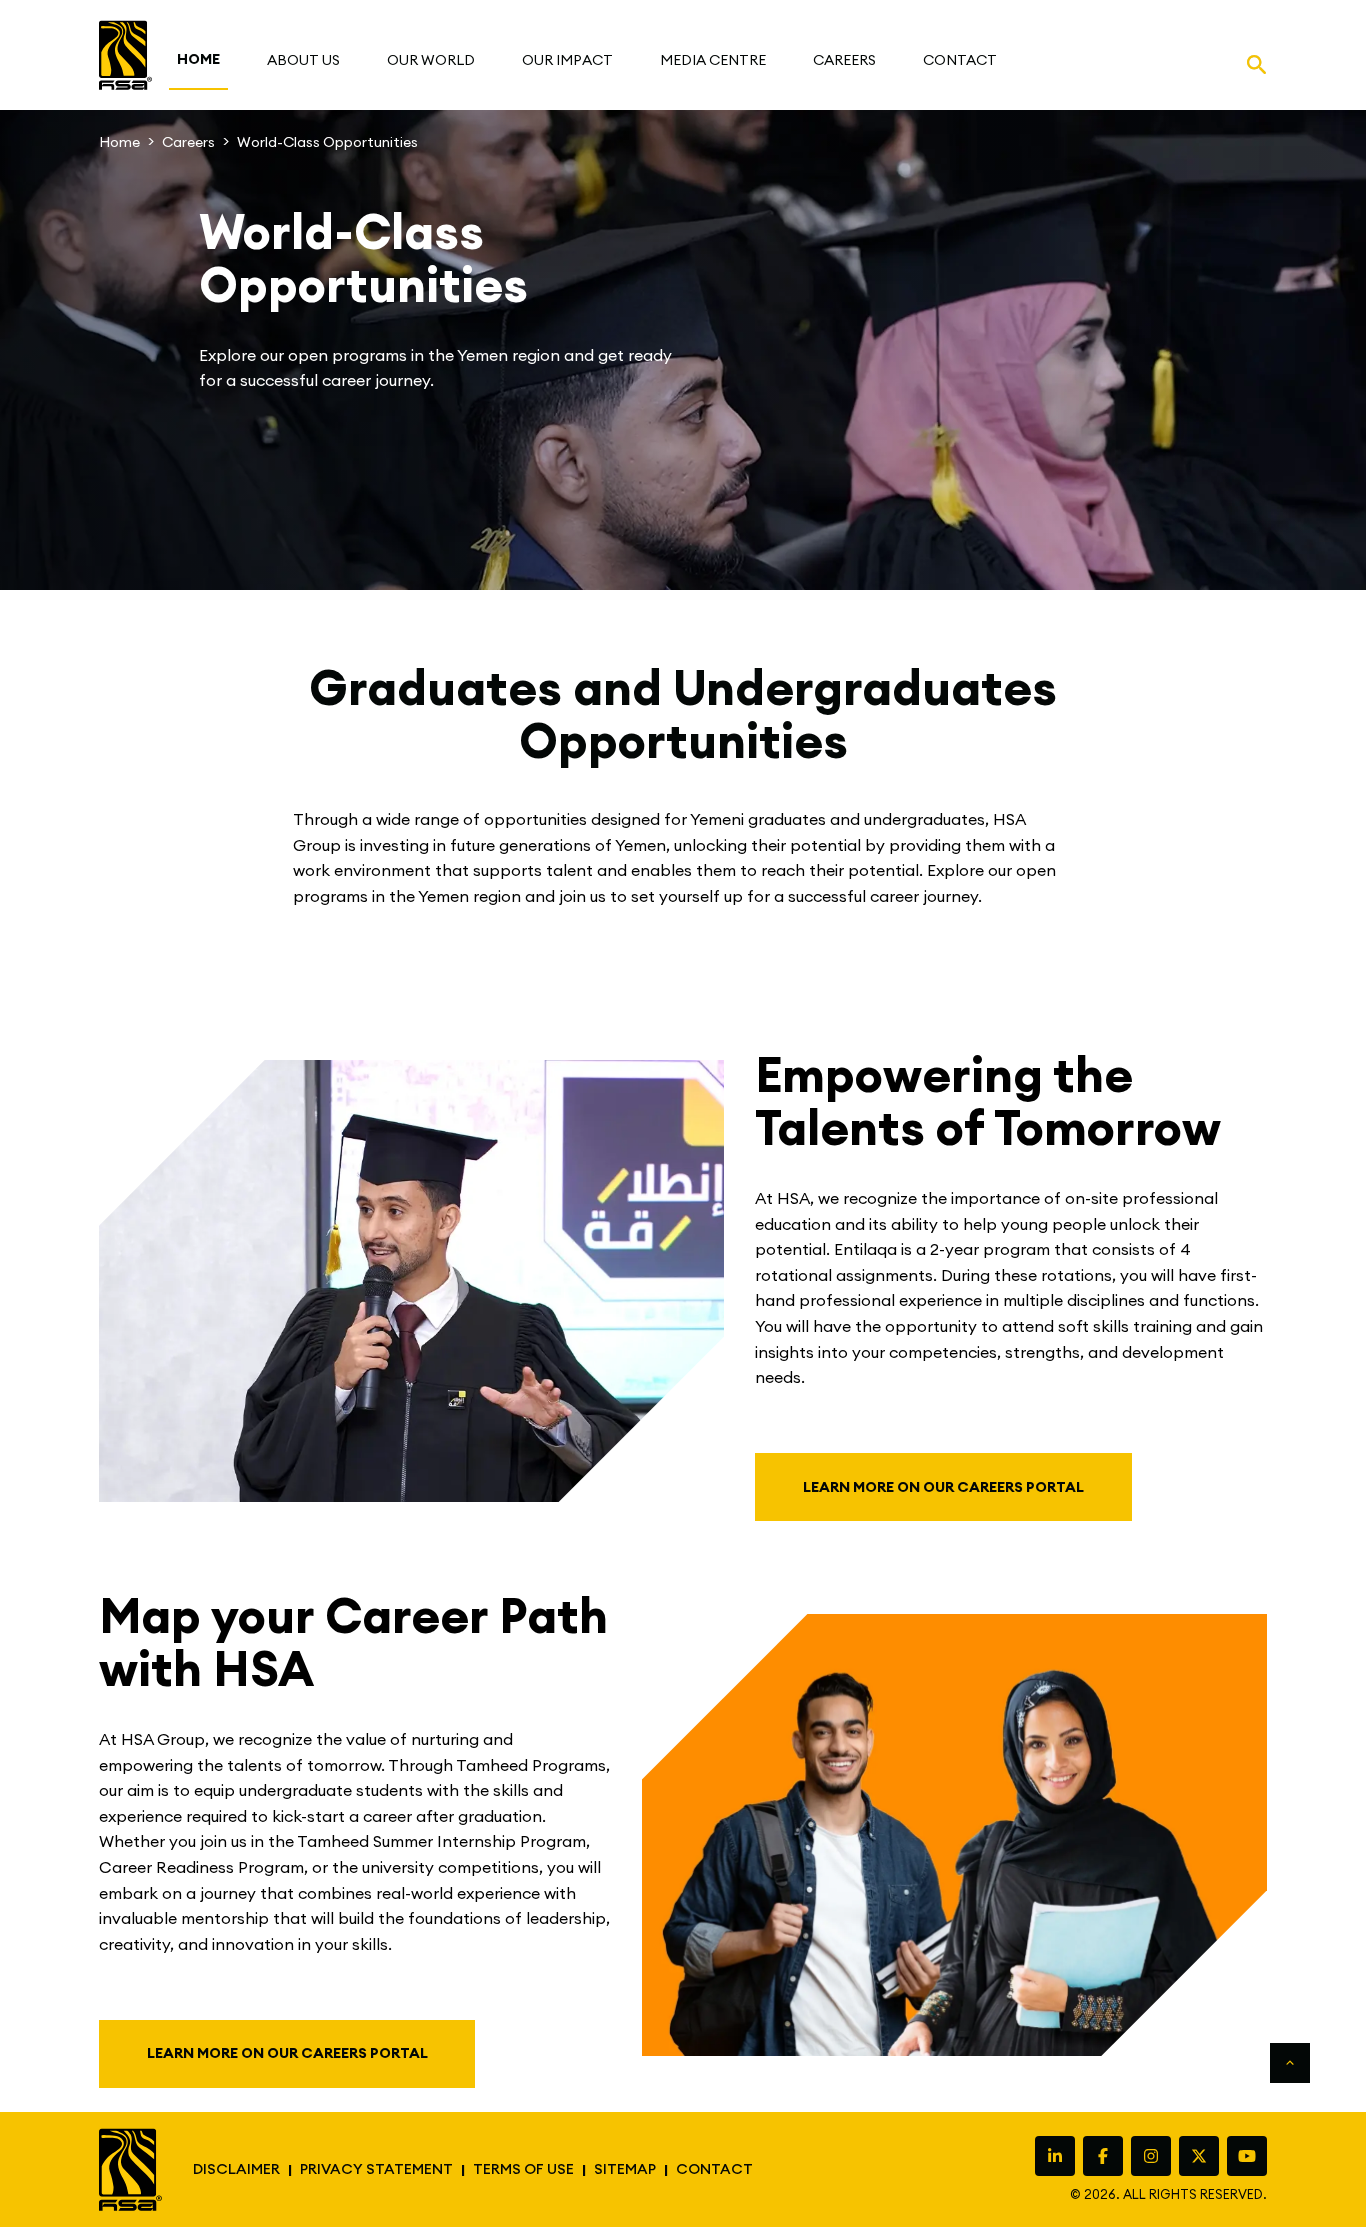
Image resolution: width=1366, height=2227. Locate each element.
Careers (188, 142)
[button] (303, 60)
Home (119, 142)
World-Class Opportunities (327, 142)
